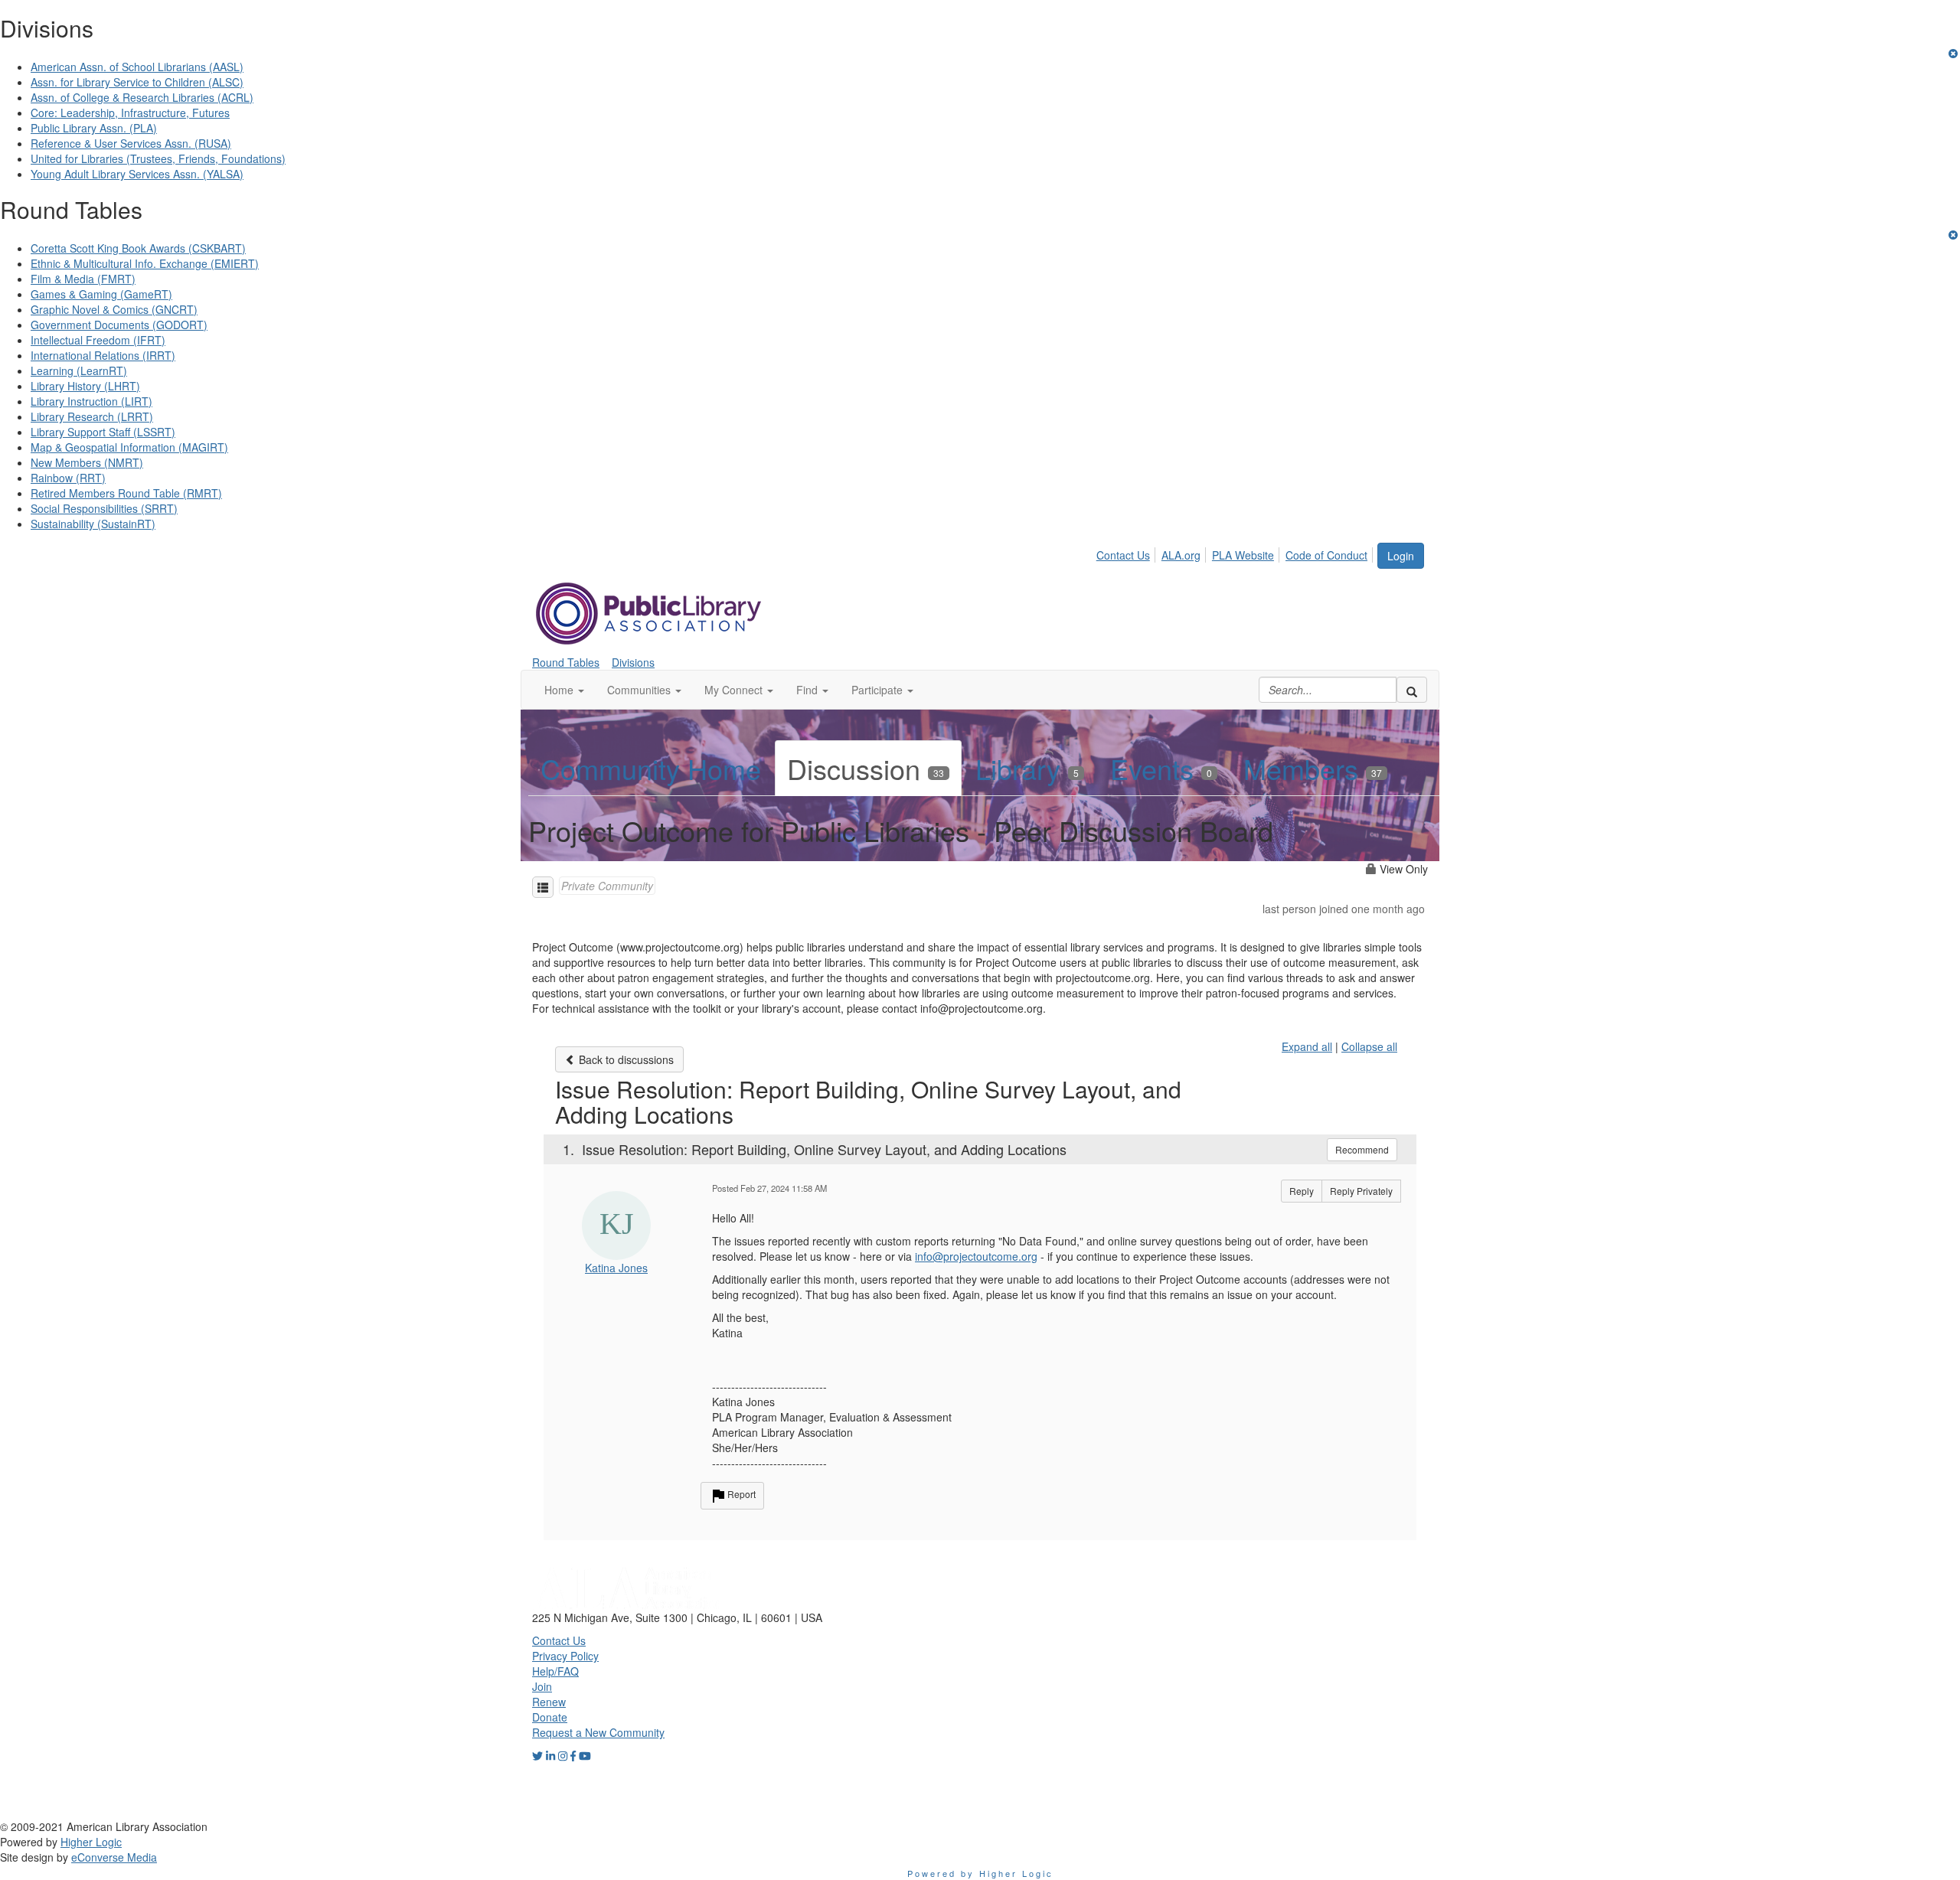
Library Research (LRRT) (92, 416)
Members (1313, 768)
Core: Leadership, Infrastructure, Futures (130, 113)
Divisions (633, 662)
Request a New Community (598, 1732)
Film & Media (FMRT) (83, 279)
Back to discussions (625, 1059)
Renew (549, 1702)
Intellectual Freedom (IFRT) (98, 340)
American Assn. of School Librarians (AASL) (137, 67)
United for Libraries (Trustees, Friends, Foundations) (158, 158)
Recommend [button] (1362, 1149)
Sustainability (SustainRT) (93, 524)
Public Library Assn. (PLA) (94, 128)
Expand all (1307, 1046)
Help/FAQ (555, 1671)
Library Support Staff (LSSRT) (103, 432)
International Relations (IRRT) (103, 355)
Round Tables (566, 662)
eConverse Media (114, 1857)
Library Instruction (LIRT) (91, 401)
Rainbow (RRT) (68, 478)
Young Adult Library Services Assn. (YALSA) (137, 174)
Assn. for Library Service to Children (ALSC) (137, 82)
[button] (564, 690)
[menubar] (1236, 553)
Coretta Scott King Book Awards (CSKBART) (138, 248)
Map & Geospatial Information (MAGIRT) (129, 447)
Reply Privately (1361, 1191)
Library (1027, 768)
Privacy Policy (565, 1656)
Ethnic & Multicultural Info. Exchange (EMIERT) (145, 263)
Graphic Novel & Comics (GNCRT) (114, 309)
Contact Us (1123, 555)
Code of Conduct (1326, 555)
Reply (1302, 1191)
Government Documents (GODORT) (119, 325)
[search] (1412, 690)
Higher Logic (91, 1842)
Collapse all (1369, 1046)
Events (1161, 768)
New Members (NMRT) (87, 462)
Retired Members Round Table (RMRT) (126, 493)
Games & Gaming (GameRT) (101, 294)
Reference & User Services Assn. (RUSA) (131, 143)
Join (542, 1686)
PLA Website (1243, 555)
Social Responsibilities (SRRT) (104, 508)
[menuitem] (1127, 553)
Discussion (866, 768)
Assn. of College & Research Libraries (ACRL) (142, 97)
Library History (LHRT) (85, 386)
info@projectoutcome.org (976, 1256)
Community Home (651, 768)
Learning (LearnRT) (79, 370)
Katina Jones (616, 1268)
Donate (550, 1717)
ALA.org (1181, 555)
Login (1401, 556)
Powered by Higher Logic (980, 1873)
